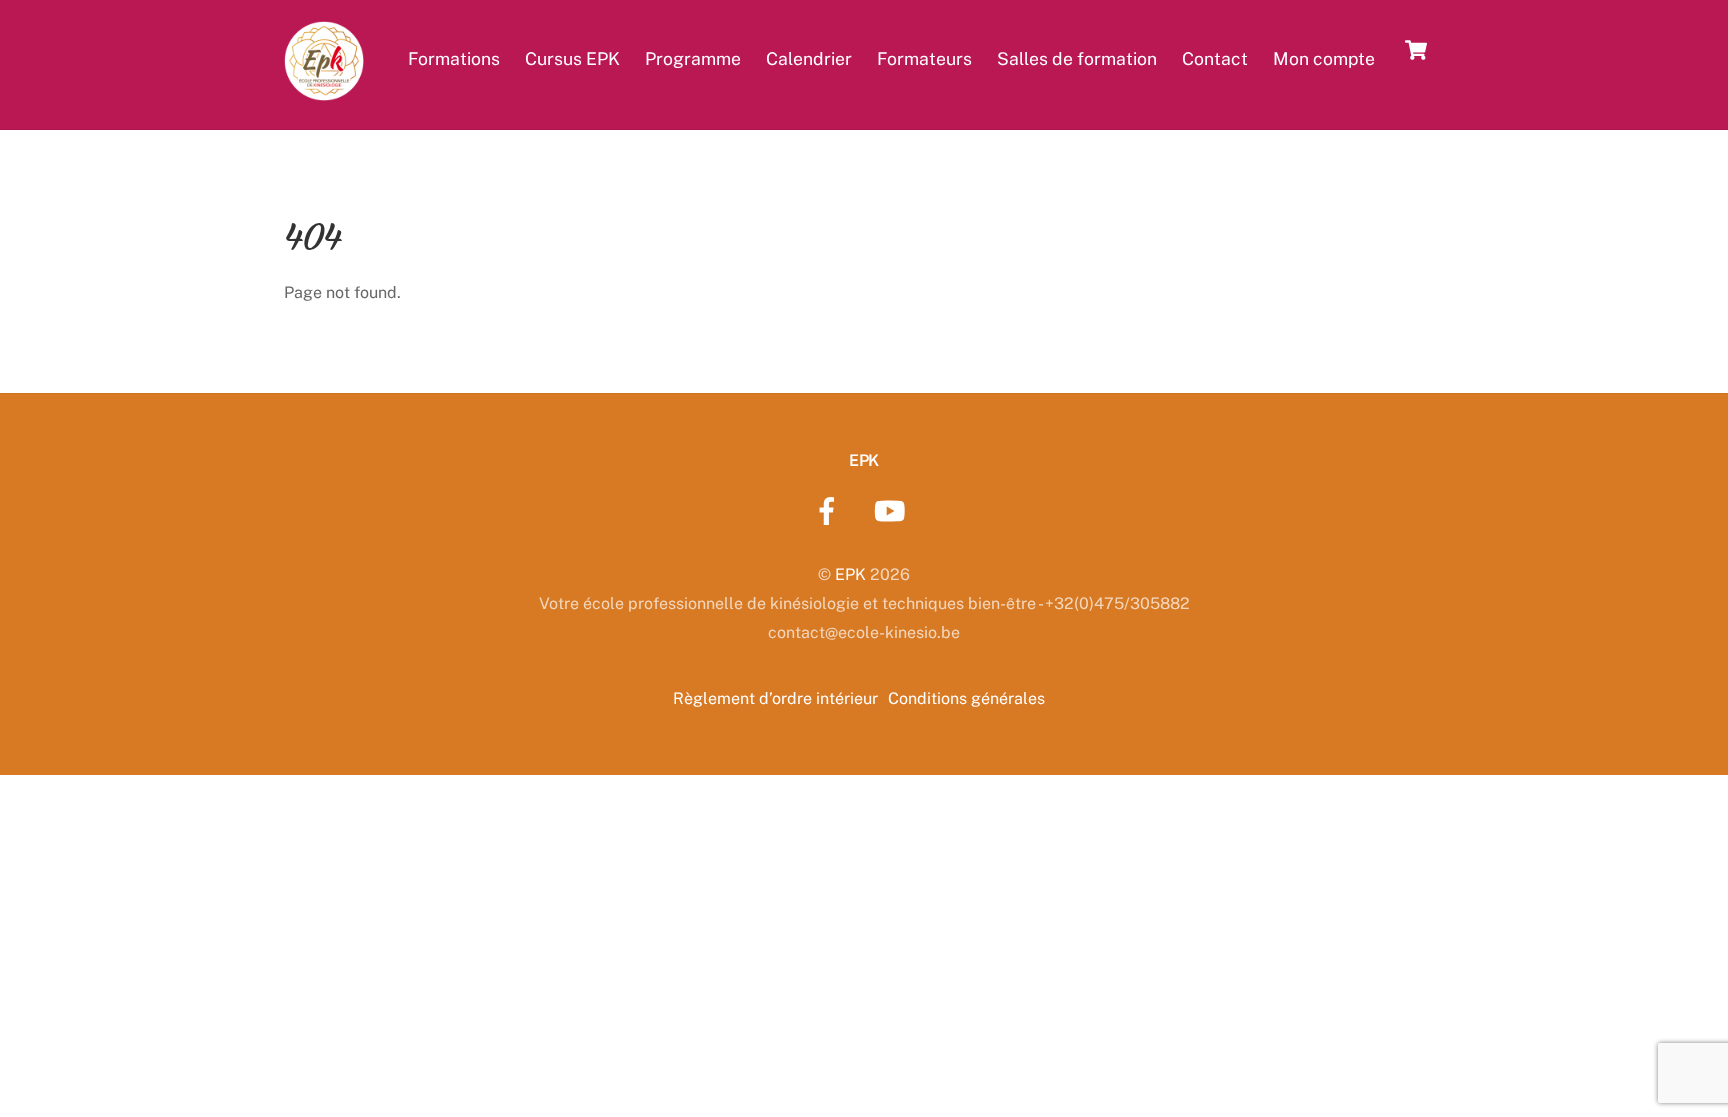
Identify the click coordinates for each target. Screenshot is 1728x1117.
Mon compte (1324, 58)
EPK (850, 574)
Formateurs (924, 58)
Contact (1215, 58)
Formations (454, 58)
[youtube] (893, 510)
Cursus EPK (572, 58)
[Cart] (1416, 50)
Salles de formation (1077, 58)
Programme (693, 58)
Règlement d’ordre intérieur (775, 698)
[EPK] (324, 88)
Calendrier (809, 58)
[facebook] (830, 510)
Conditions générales (966, 698)
